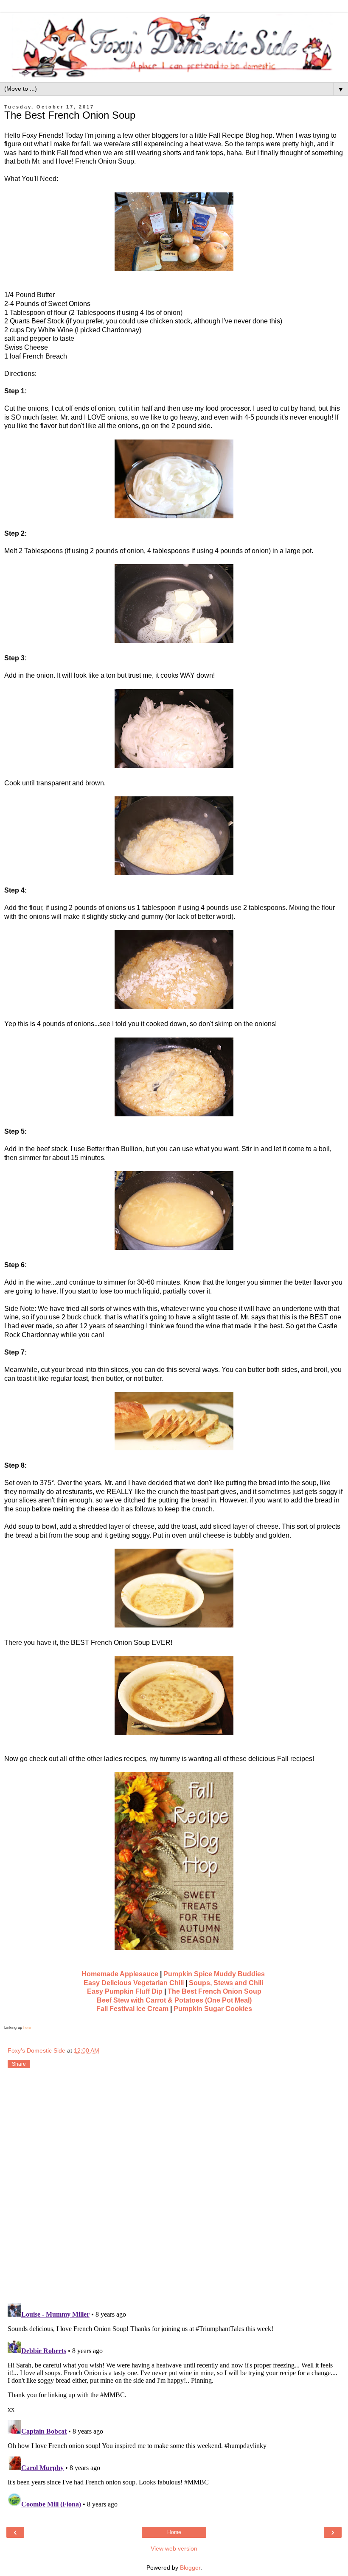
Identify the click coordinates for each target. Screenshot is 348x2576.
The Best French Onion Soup (215, 1991)
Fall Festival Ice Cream (132, 2009)
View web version (174, 2548)
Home (174, 2532)
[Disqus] (174, 2187)
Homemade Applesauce (120, 1974)
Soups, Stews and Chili (226, 1983)
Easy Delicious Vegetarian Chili (134, 1983)
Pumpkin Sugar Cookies (213, 2009)
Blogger (190, 2568)
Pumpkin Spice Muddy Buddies (214, 1974)
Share (19, 2064)
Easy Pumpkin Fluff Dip (125, 1991)
